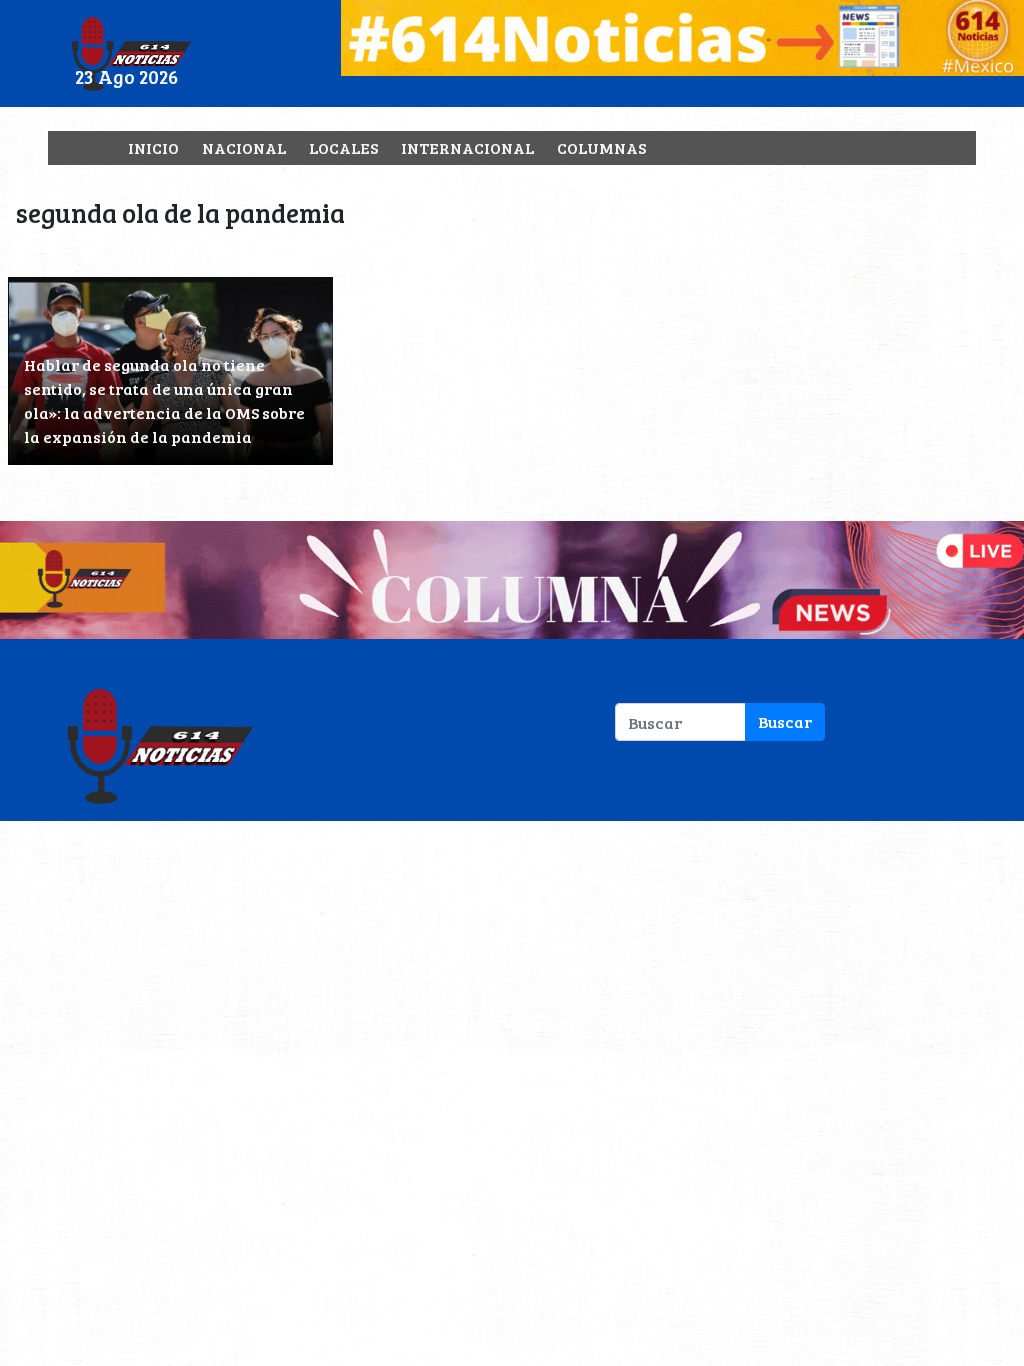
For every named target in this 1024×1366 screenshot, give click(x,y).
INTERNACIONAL (467, 147)
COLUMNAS (601, 147)
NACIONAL (244, 147)
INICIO (153, 147)
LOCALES (343, 147)
